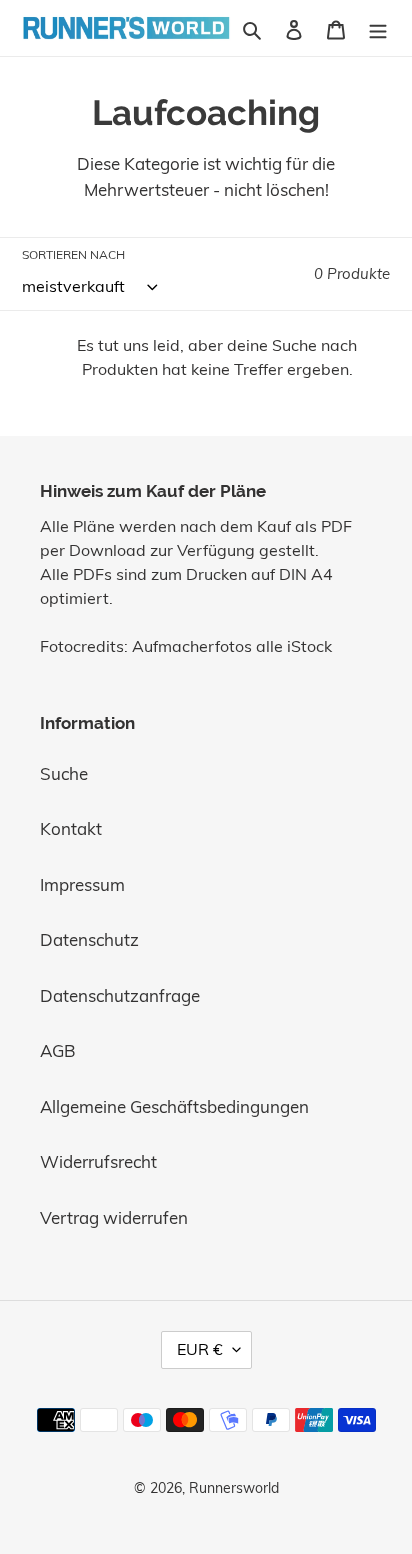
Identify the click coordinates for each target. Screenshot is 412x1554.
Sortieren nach (73, 254)
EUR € (200, 1349)
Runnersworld (234, 1488)
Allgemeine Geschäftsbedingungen (174, 1106)
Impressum (82, 884)
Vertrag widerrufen (114, 1217)
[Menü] (378, 28)
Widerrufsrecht (98, 1161)
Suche (64, 773)
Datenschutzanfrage (120, 995)
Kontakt (71, 828)
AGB (58, 1050)
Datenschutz (89, 939)
